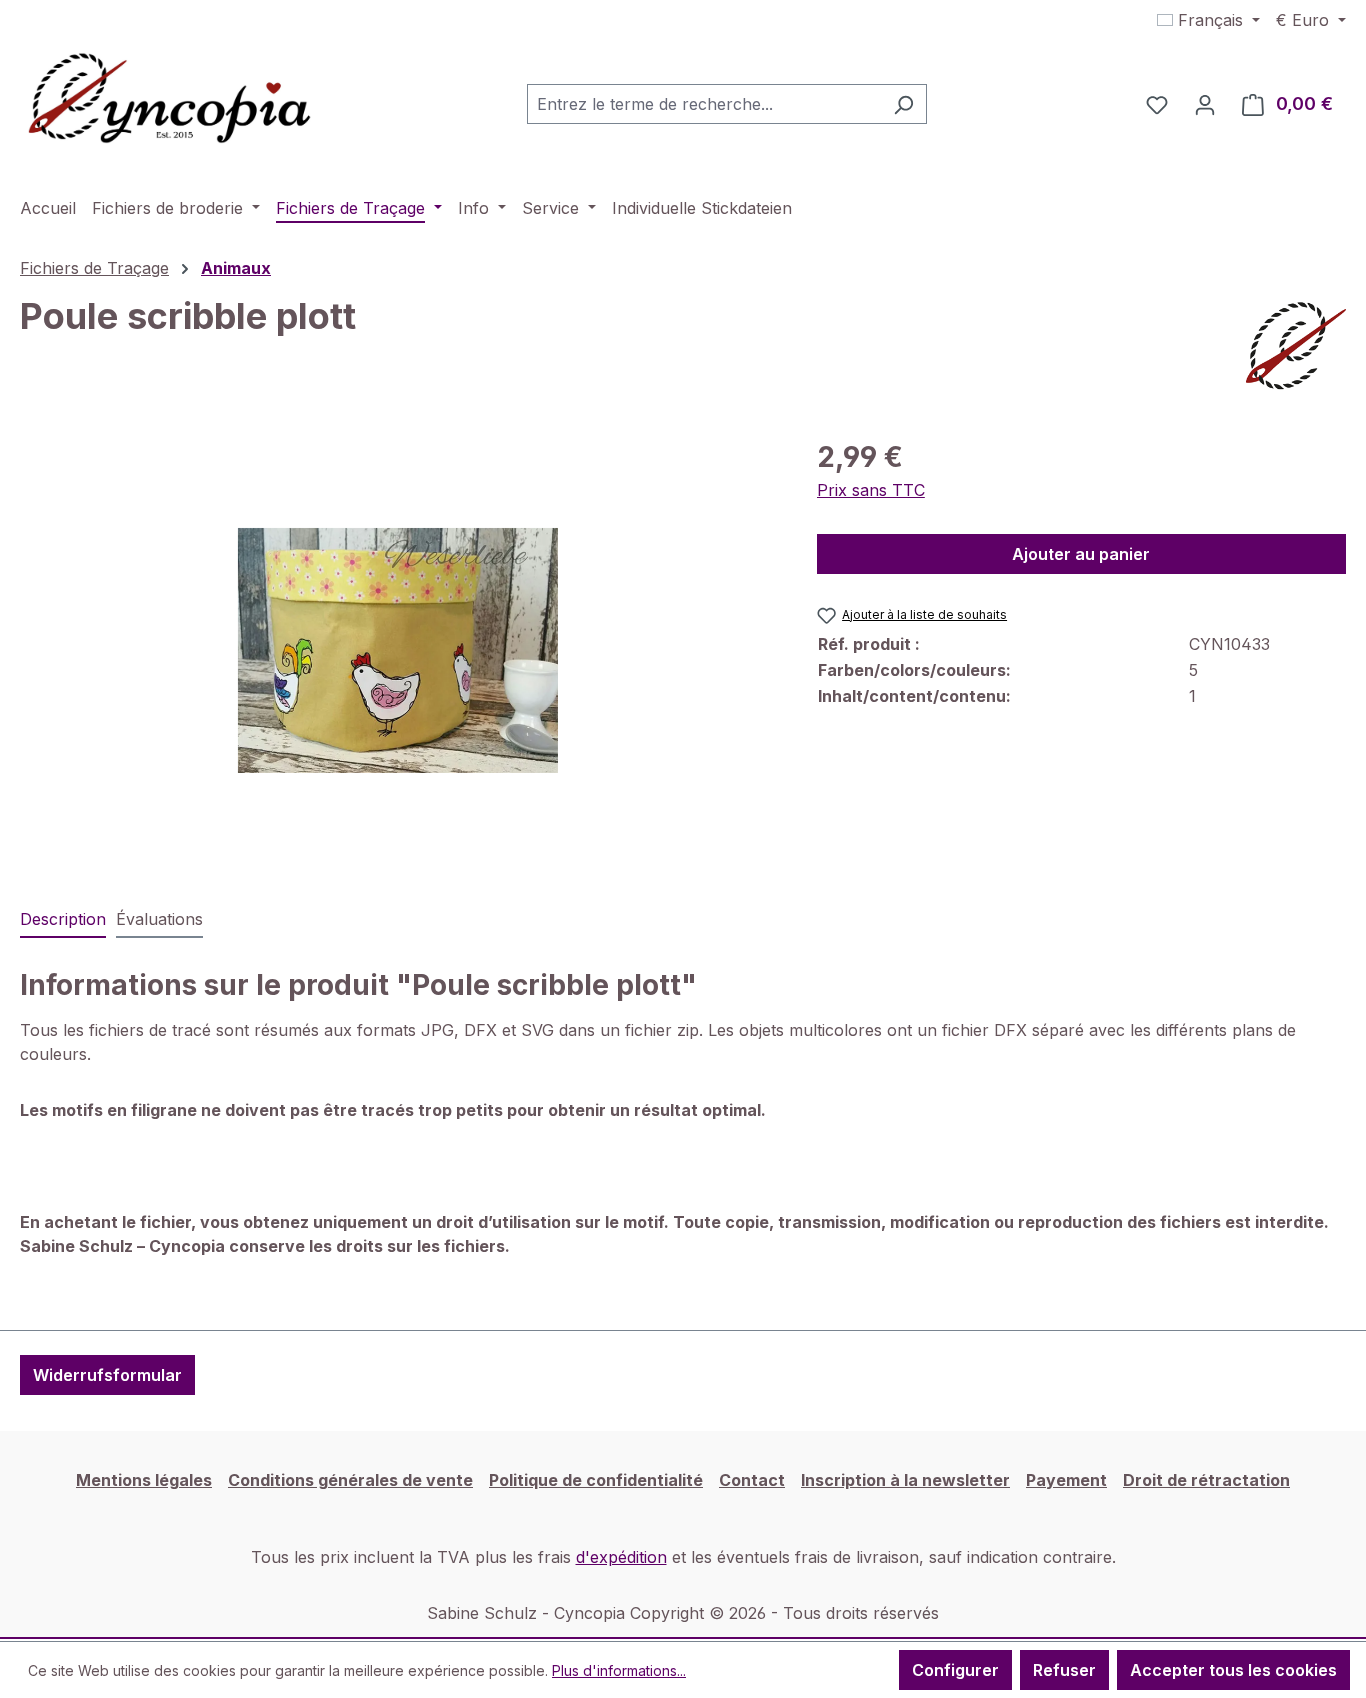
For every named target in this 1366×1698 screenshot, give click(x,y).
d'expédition (621, 1557)
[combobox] (704, 104)
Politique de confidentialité (596, 1480)
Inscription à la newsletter (905, 1480)
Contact (752, 1480)
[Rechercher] (903, 104)
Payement (1066, 1480)
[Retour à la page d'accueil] (170, 100)
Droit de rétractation (1206, 1480)
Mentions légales (144, 1480)
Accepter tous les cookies (1233, 1670)
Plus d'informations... (619, 1670)
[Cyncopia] (1296, 346)
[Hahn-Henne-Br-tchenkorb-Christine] (398, 650)
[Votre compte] (1205, 104)
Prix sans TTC (871, 490)
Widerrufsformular (107, 1375)
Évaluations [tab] (159, 919)
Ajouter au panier (1081, 554)
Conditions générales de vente (350, 1480)
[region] (398, 651)
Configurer (955, 1670)
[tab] (63, 920)
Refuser (1064, 1670)
